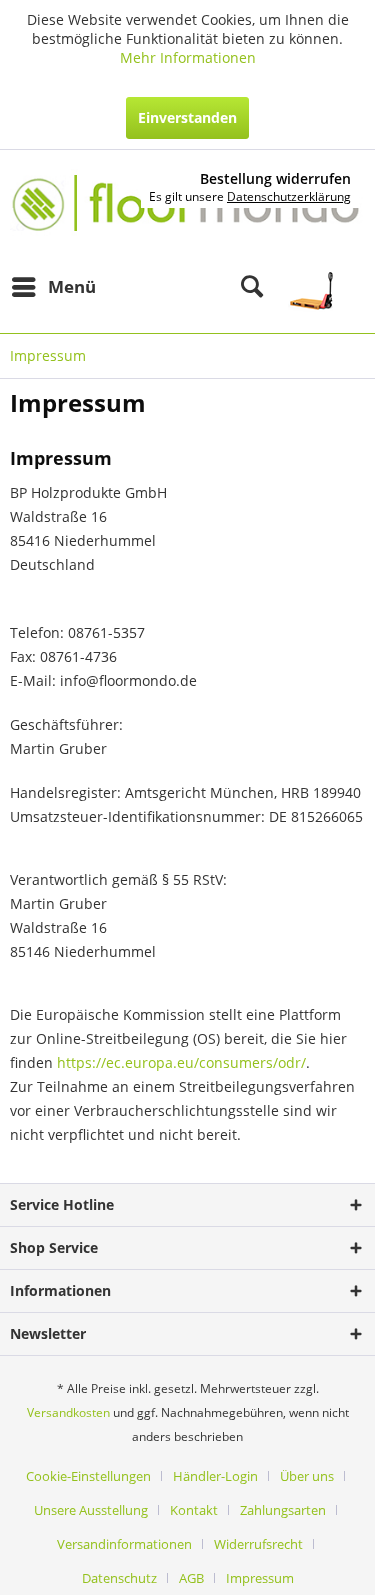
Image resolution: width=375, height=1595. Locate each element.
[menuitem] (53, 287)
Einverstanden (187, 117)
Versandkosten (68, 1412)
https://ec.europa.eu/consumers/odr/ (181, 1062)
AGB (191, 1578)
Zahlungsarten (283, 1510)
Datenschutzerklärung (289, 196)
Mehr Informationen (188, 57)
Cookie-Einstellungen (88, 1476)
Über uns (307, 1476)
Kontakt (194, 1510)
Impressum (260, 1578)
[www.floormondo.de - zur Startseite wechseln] (187, 210)
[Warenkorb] (322, 287)
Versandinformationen (124, 1544)
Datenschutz (119, 1578)
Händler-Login (215, 1476)
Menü (72, 286)
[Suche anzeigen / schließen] (252, 287)
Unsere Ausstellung (91, 1510)
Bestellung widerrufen (275, 179)
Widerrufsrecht (258, 1544)
